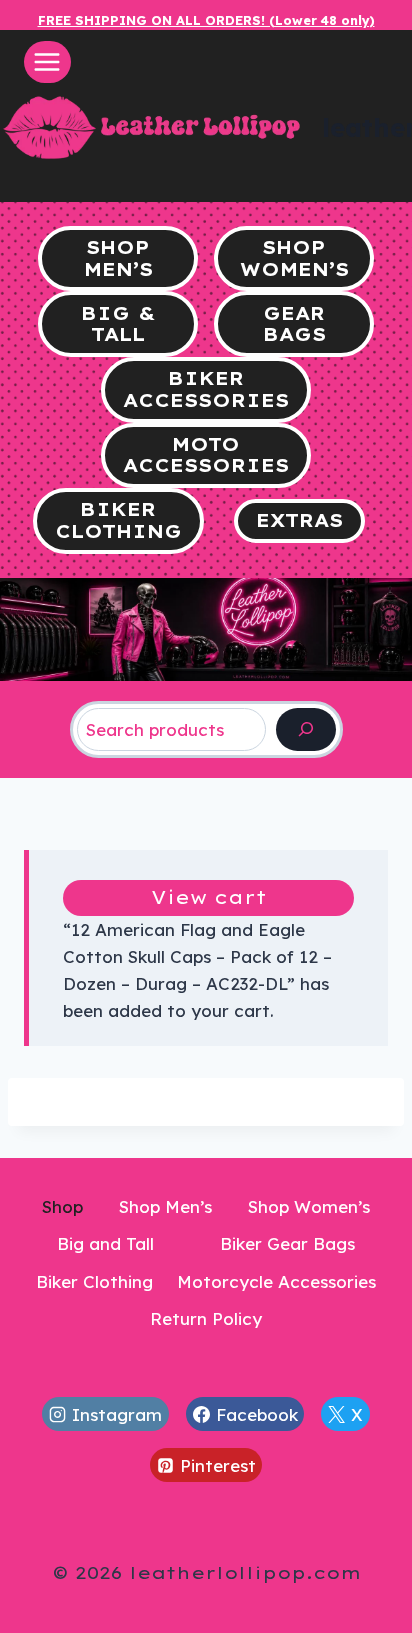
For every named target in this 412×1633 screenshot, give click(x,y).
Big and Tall (105, 1243)
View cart (209, 897)
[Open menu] (47, 61)
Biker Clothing (94, 1281)
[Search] (306, 729)
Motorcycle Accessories (276, 1281)
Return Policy (206, 1318)
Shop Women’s (309, 1206)
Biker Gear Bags (287, 1243)
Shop (62, 1206)
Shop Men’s (165, 1206)
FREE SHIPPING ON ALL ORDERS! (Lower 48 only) (206, 20)
